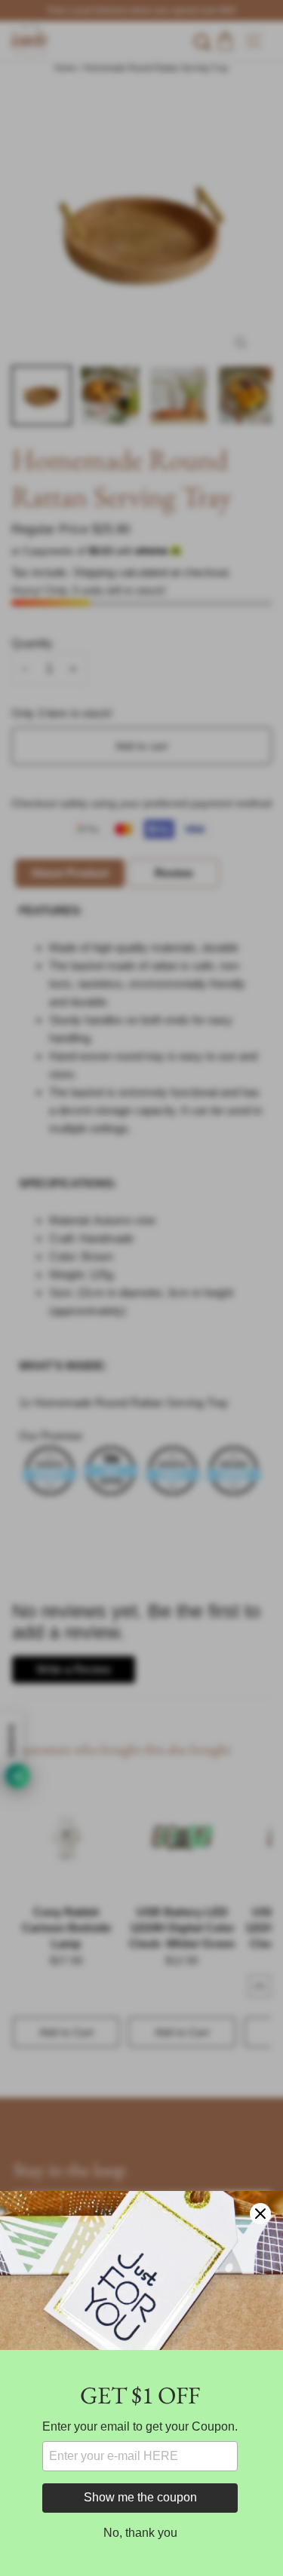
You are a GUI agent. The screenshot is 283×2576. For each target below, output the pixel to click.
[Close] (260, 2214)
